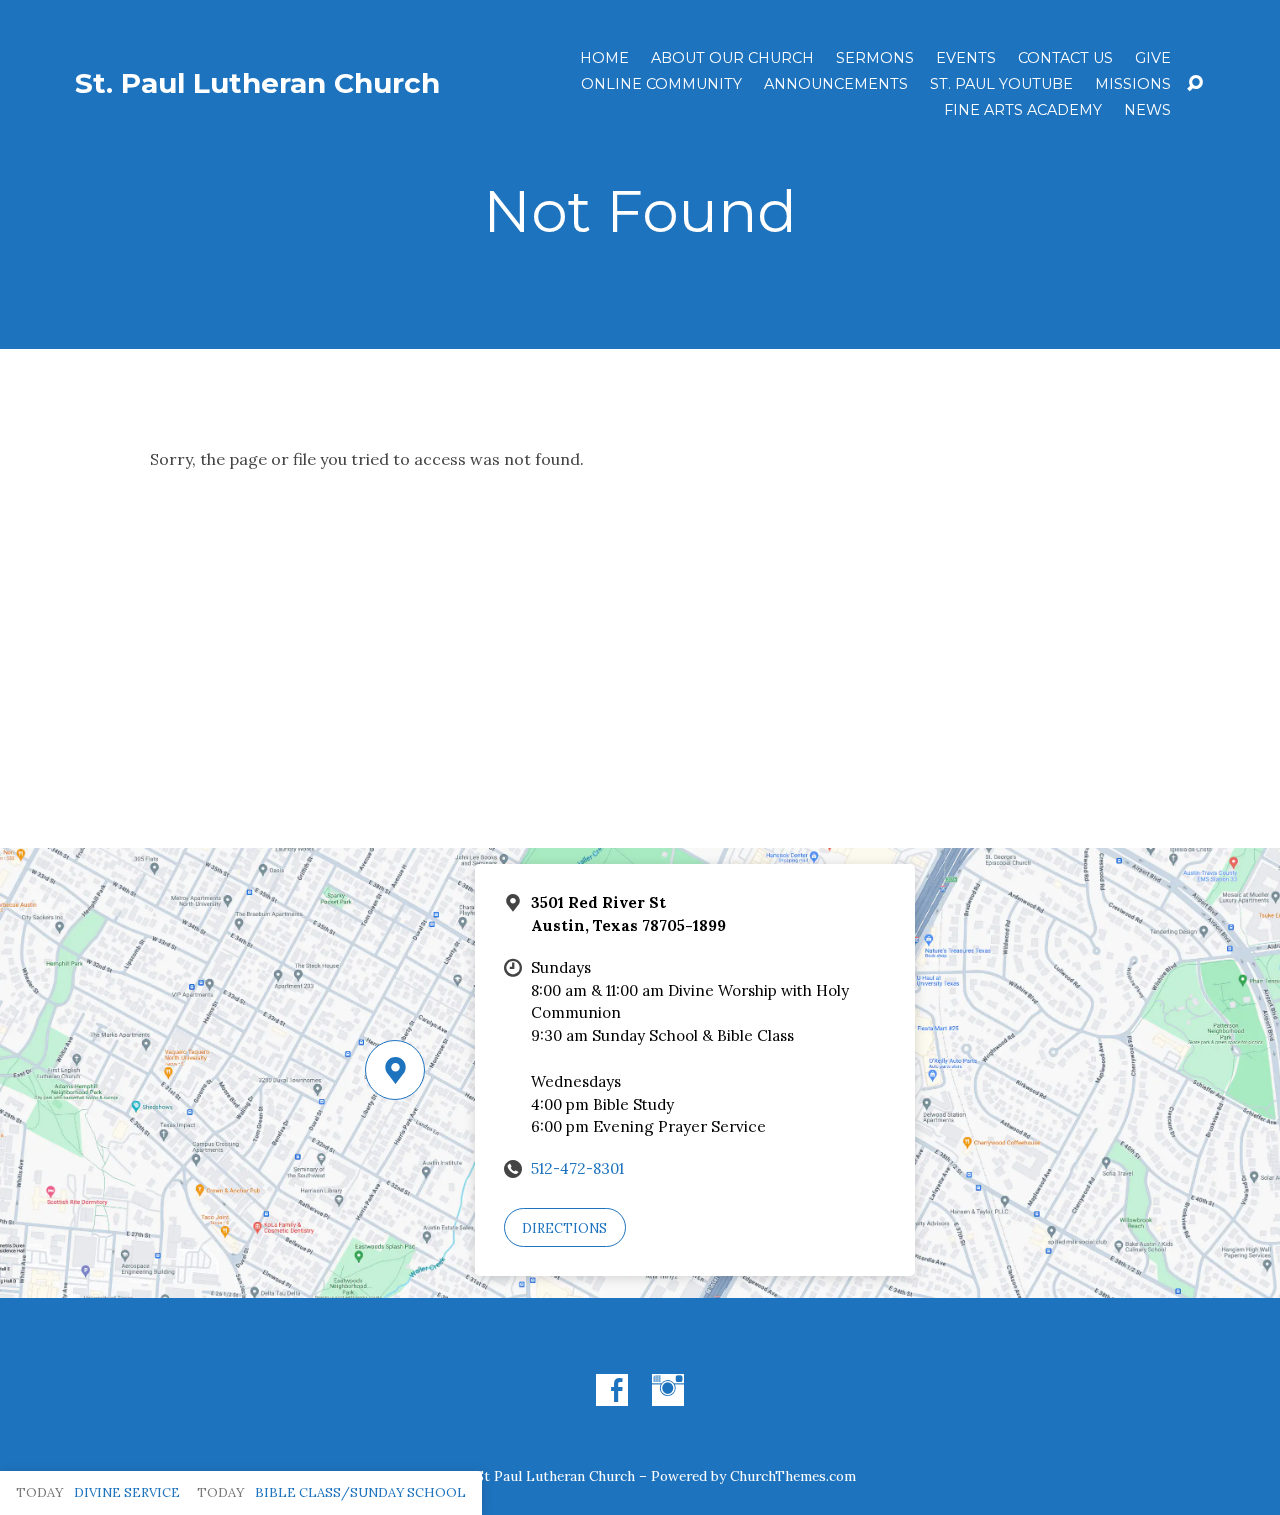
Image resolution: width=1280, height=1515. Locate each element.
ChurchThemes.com (793, 1476)
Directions (564, 1228)
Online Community (661, 84)
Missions (1133, 84)
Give (1153, 58)
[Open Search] (1195, 84)
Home (604, 58)
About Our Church (732, 58)
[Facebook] (612, 1390)
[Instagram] (668, 1390)
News (1147, 110)
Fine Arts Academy (1023, 110)
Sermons (875, 58)
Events (966, 58)
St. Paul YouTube (1001, 84)
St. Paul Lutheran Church (257, 83)
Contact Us (1065, 58)
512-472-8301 (577, 1168)
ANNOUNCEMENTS (836, 84)
